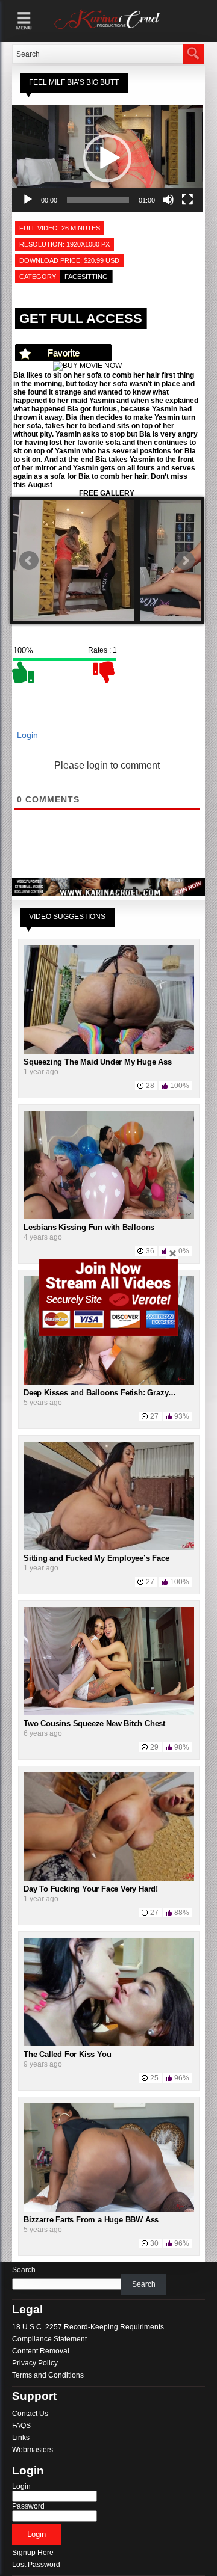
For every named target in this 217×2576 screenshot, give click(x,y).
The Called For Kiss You (67, 2054)
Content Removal (41, 2351)
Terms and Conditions (48, 2375)
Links (21, 2438)
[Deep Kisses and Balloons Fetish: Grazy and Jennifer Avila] (109, 1382)
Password (28, 2506)
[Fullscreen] (187, 200)
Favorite (64, 353)
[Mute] (168, 200)
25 (154, 2078)
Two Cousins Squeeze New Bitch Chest (94, 1723)
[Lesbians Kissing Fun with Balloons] (109, 1217)
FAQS (21, 2426)
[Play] (28, 200)
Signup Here (33, 2553)
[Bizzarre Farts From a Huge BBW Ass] (109, 2209)
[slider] (98, 200)
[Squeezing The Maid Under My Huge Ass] (109, 1051)
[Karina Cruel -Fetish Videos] (108, 29)
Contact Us (30, 2414)
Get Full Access (81, 318)
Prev (29, 561)
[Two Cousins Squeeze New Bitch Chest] (109, 1713)
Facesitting (86, 277)
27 (154, 1416)
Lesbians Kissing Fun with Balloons (89, 1227)
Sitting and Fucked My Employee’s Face (96, 1558)
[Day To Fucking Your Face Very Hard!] (109, 1878)
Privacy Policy (35, 2363)
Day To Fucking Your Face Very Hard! (91, 1889)
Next (185, 561)
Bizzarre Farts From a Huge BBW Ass (91, 2220)
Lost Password (36, 2565)
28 (150, 1086)
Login (26, 735)
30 (154, 2243)
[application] (108, 158)
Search (24, 2270)
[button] (107, 158)
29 (154, 1747)
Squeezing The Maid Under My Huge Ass (98, 1062)
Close (172, 1253)
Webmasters (33, 2450)
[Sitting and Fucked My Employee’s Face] (109, 1548)
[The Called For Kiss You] (109, 2044)
